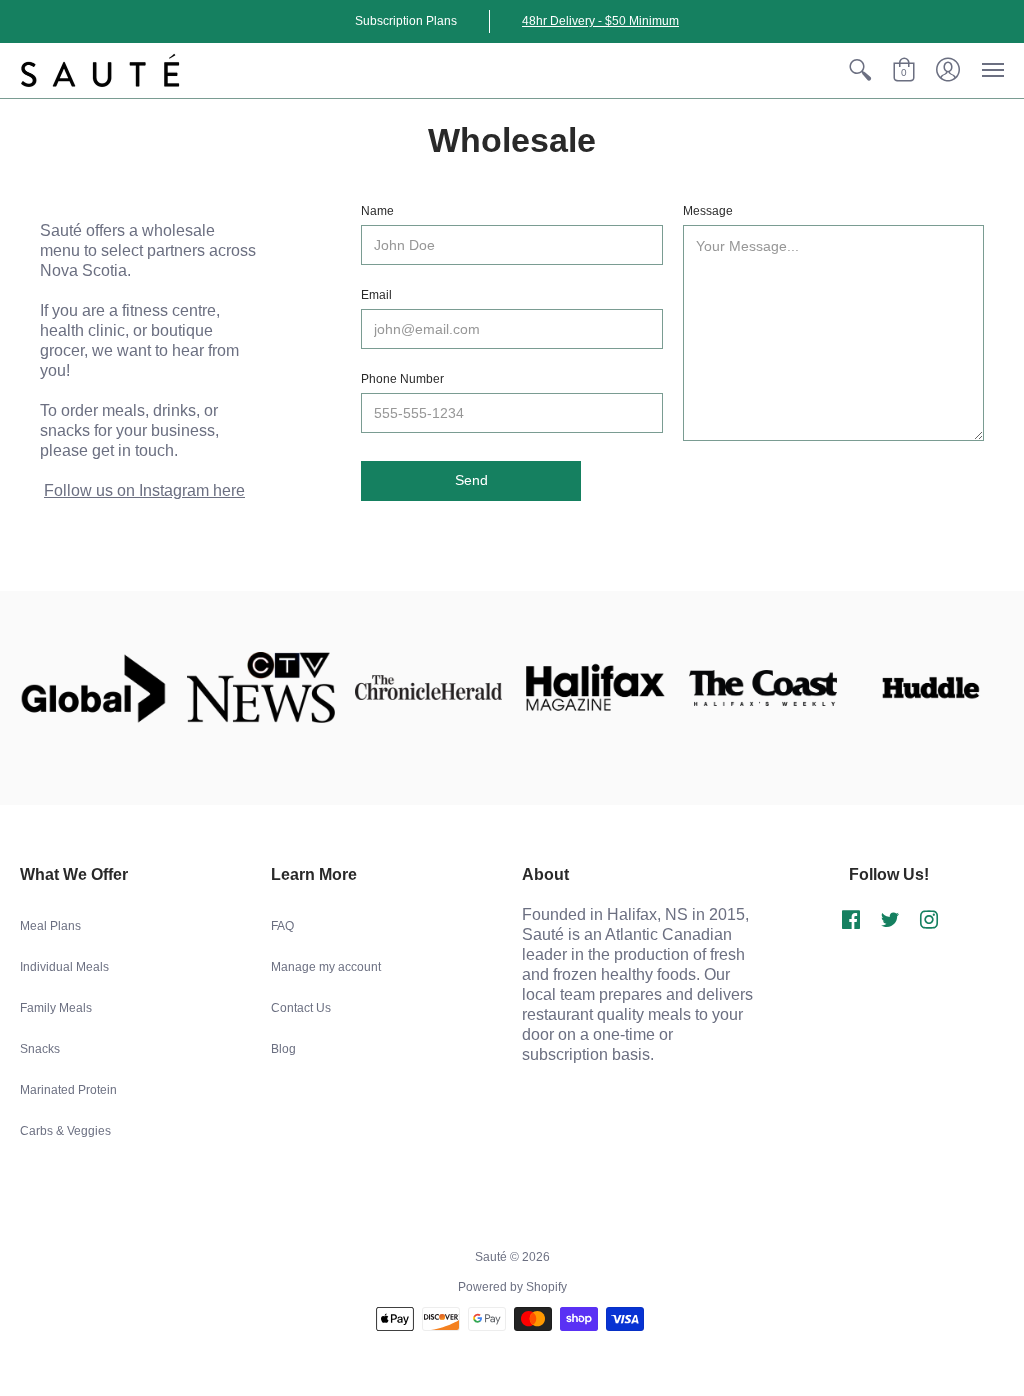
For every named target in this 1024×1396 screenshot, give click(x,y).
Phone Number (402, 379)
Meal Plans (50, 926)
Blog (283, 1049)
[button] (860, 70)
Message (708, 211)
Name (377, 211)
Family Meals (56, 1008)
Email (376, 295)
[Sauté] (100, 70)
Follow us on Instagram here (144, 490)
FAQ (282, 926)
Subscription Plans (406, 21)
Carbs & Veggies (65, 1131)
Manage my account (326, 967)
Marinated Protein (68, 1090)
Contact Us (301, 1008)
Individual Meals (64, 967)
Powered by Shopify (512, 1287)
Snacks (40, 1049)
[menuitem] (860, 70)
